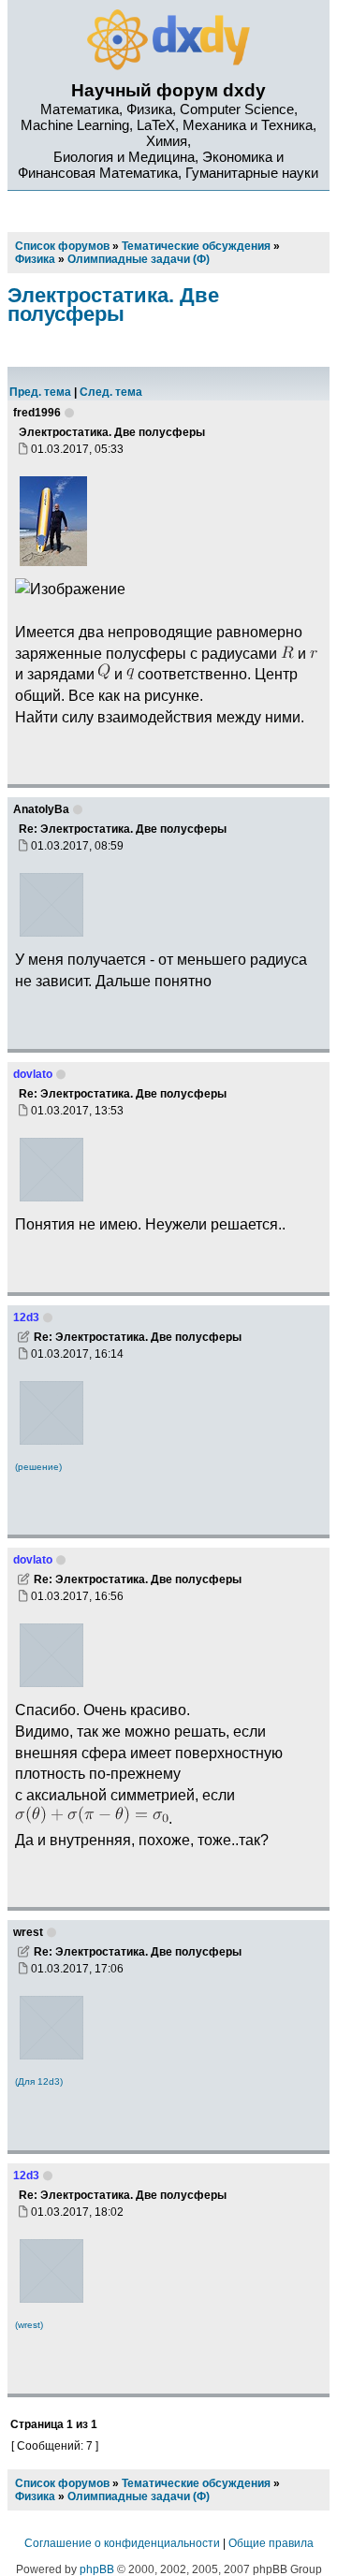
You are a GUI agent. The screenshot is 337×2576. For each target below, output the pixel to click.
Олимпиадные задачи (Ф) (139, 2496)
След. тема (111, 392)
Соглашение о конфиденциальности (122, 2543)
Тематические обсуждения (196, 2483)
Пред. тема (40, 392)
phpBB (97, 2569)
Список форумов (62, 2483)
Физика (35, 2496)
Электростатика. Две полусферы (113, 305)
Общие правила (271, 2543)
